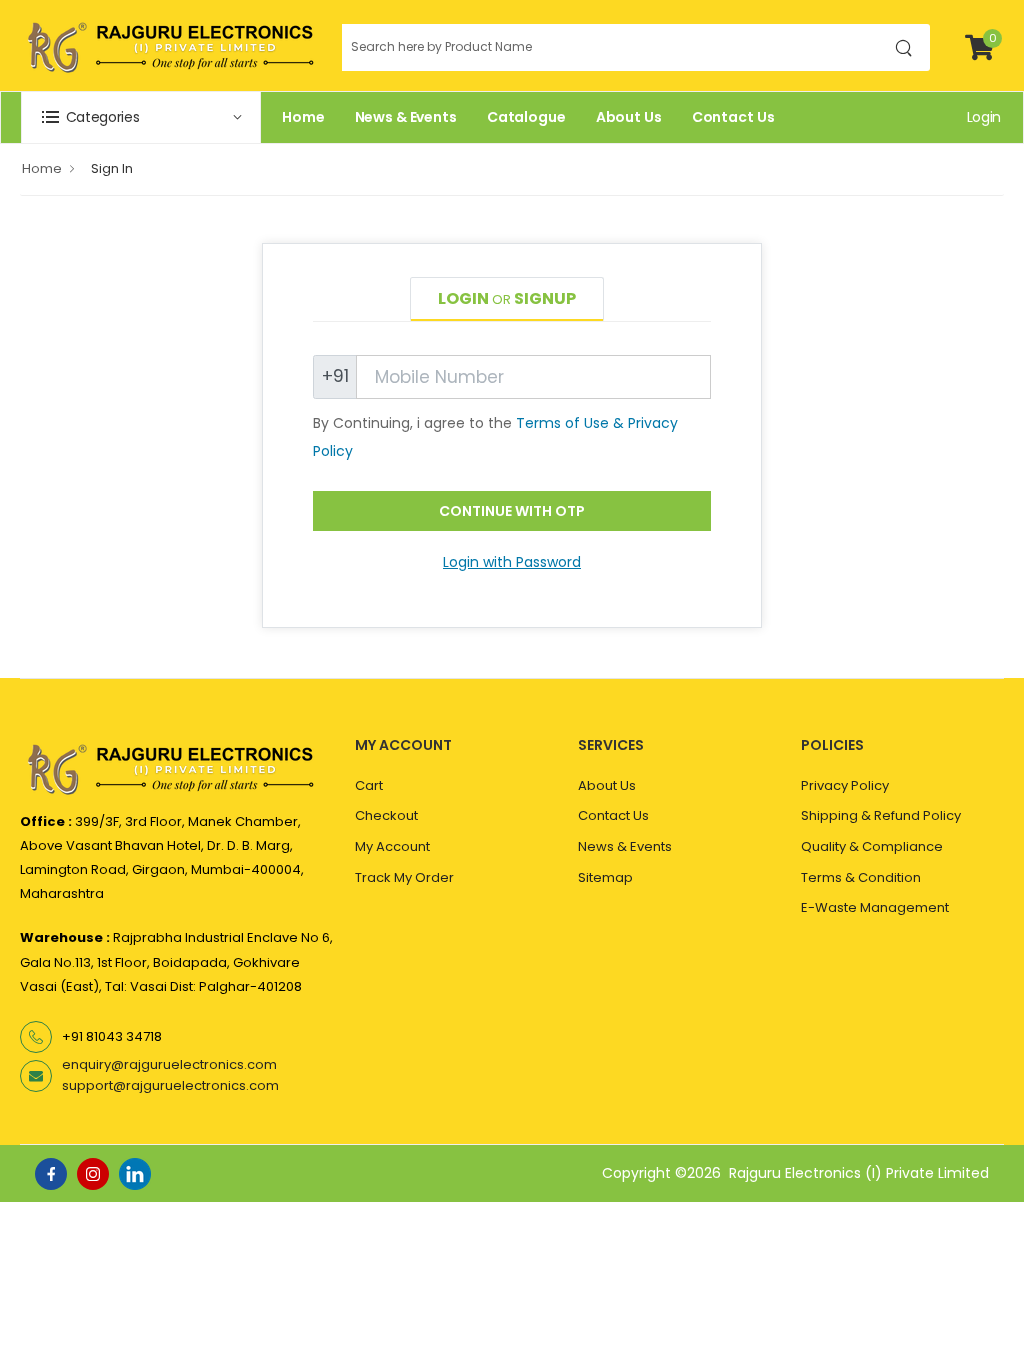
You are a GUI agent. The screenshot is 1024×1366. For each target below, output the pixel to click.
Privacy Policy (845, 785)
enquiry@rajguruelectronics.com (169, 1064)
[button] (141, 117)
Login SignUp (507, 298)
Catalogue (526, 117)
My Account (392, 846)
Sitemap (605, 877)
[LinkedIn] (135, 1174)
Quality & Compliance (872, 846)
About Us (629, 117)
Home (303, 117)
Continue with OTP (512, 511)
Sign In (112, 168)
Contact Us (733, 117)
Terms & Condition (861, 877)
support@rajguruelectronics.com (170, 1085)
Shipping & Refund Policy (881, 815)
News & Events (406, 117)
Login (984, 117)
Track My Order (404, 877)
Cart (369, 785)
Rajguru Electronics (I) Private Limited (859, 1173)
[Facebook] (51, 1174)
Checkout (386, 815)
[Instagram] (93, 1174)
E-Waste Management (875, 907)
